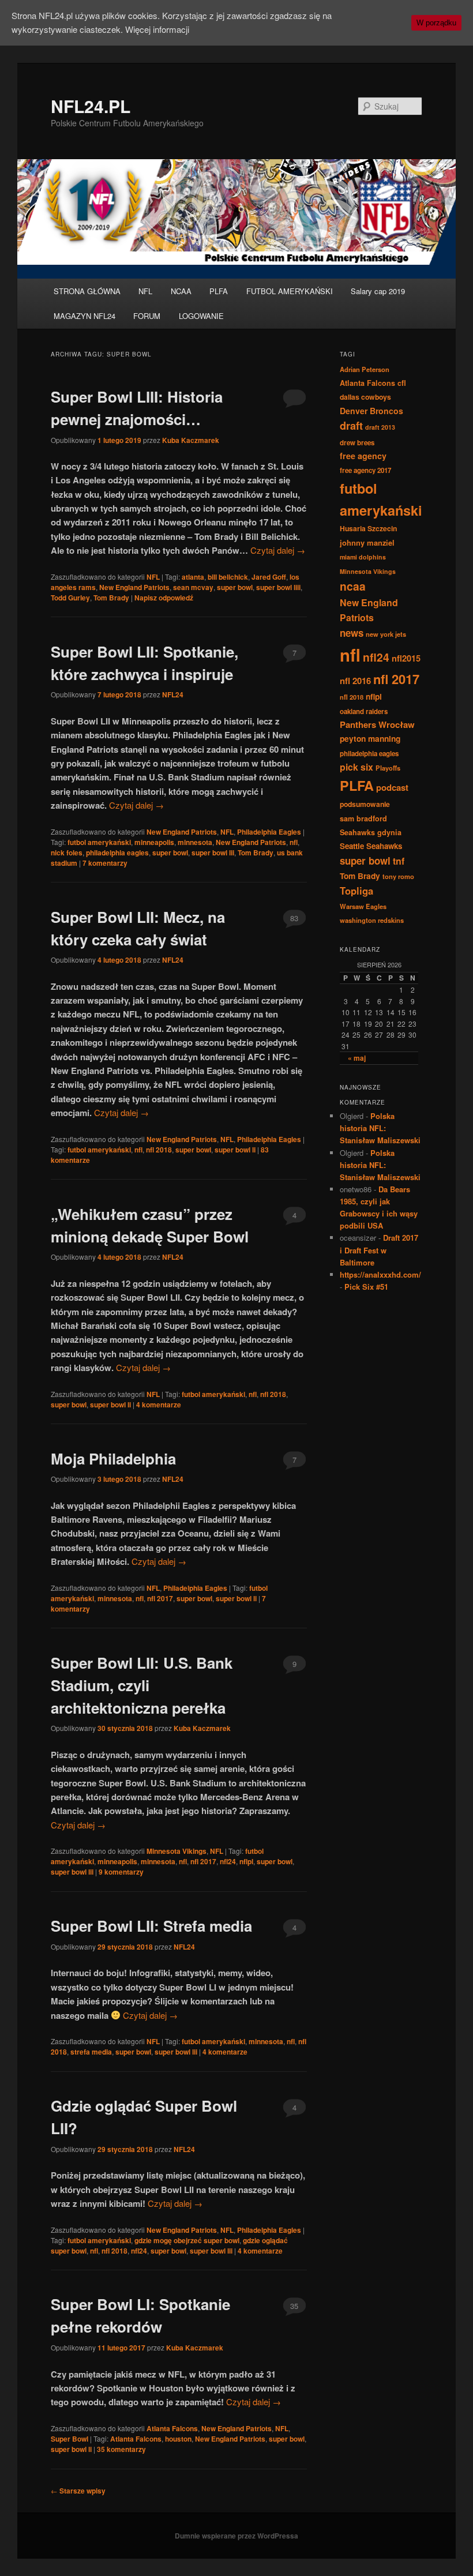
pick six (356, 767)
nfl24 (228, 1861)
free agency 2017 (365, 470)
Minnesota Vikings (177, 1851)
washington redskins (372, 920)
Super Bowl (70, 2439)
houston (178, 2439)
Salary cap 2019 (378, 291)
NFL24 (173, 694)
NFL (145, 291)
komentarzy (105, 863)
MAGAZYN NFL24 (85, 316)
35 (294, 2306)
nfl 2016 (355, 681)
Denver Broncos (371, 411)
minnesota (195, 842)
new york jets (386, 634)
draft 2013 (380, 427)
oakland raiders (364, 711)
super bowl (235, 587)
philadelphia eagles (117, 853)
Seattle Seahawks (371, 846)
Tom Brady (111, 598)
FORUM (147, 316)
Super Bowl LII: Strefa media (151, 1926)
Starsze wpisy (78, 2491)
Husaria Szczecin (368, 528)
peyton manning (370, 738)
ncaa (353, 586)
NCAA (181, 291)
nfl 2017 (160, 1598)
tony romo (398, 876)
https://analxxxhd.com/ (380, 1274)
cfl (402, 383)
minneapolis (154, 842)
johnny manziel (367, 542)
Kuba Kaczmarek (191, 440)
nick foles (67, 853)
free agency (363, 456)
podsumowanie (365, 804)
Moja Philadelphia (113, 1458)
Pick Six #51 (366, 1287)
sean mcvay (193, 587)
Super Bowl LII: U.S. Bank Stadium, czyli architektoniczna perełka (142, 1685)
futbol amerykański (99, 842)
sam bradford (363, 818)
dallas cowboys (365, 397)
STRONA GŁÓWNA (87, 291)
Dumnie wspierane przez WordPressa (236, 2536)
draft (351, 426)
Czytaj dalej (278, 550)
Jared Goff (269, 577)
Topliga (356, 891)
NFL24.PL (91, 106)
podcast (392, 787)
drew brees (357, 443)
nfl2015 (406, 658)
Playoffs (388, 768)
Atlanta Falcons (172, 2428)
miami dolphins (363, 557)
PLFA (219, 291)
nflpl (246, 1861)
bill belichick (228, 577)
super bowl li (235, 1150)
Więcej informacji (157, 29)
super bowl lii (213, 853)
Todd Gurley (70, 598)
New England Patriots (134, 587)
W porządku (436, 23)
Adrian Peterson (365, 369)
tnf (399, 861)
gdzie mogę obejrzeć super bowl (187, 2240)
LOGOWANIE (201, 316)
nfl (294, 842)
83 (294, 918)
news (352, 633)
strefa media (91, 2052)
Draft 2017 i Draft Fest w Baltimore (379, 1250)
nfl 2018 (159, 1150)
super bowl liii (278, 587)
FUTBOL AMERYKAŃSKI (290, 291)
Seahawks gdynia (371, 832)
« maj (357, 1058)
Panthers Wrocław (377, 724)
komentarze (159, 1405)
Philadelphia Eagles (269, 832)
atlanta (193, 577)
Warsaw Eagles (363, 906)
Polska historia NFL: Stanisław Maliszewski (380, 1128)
